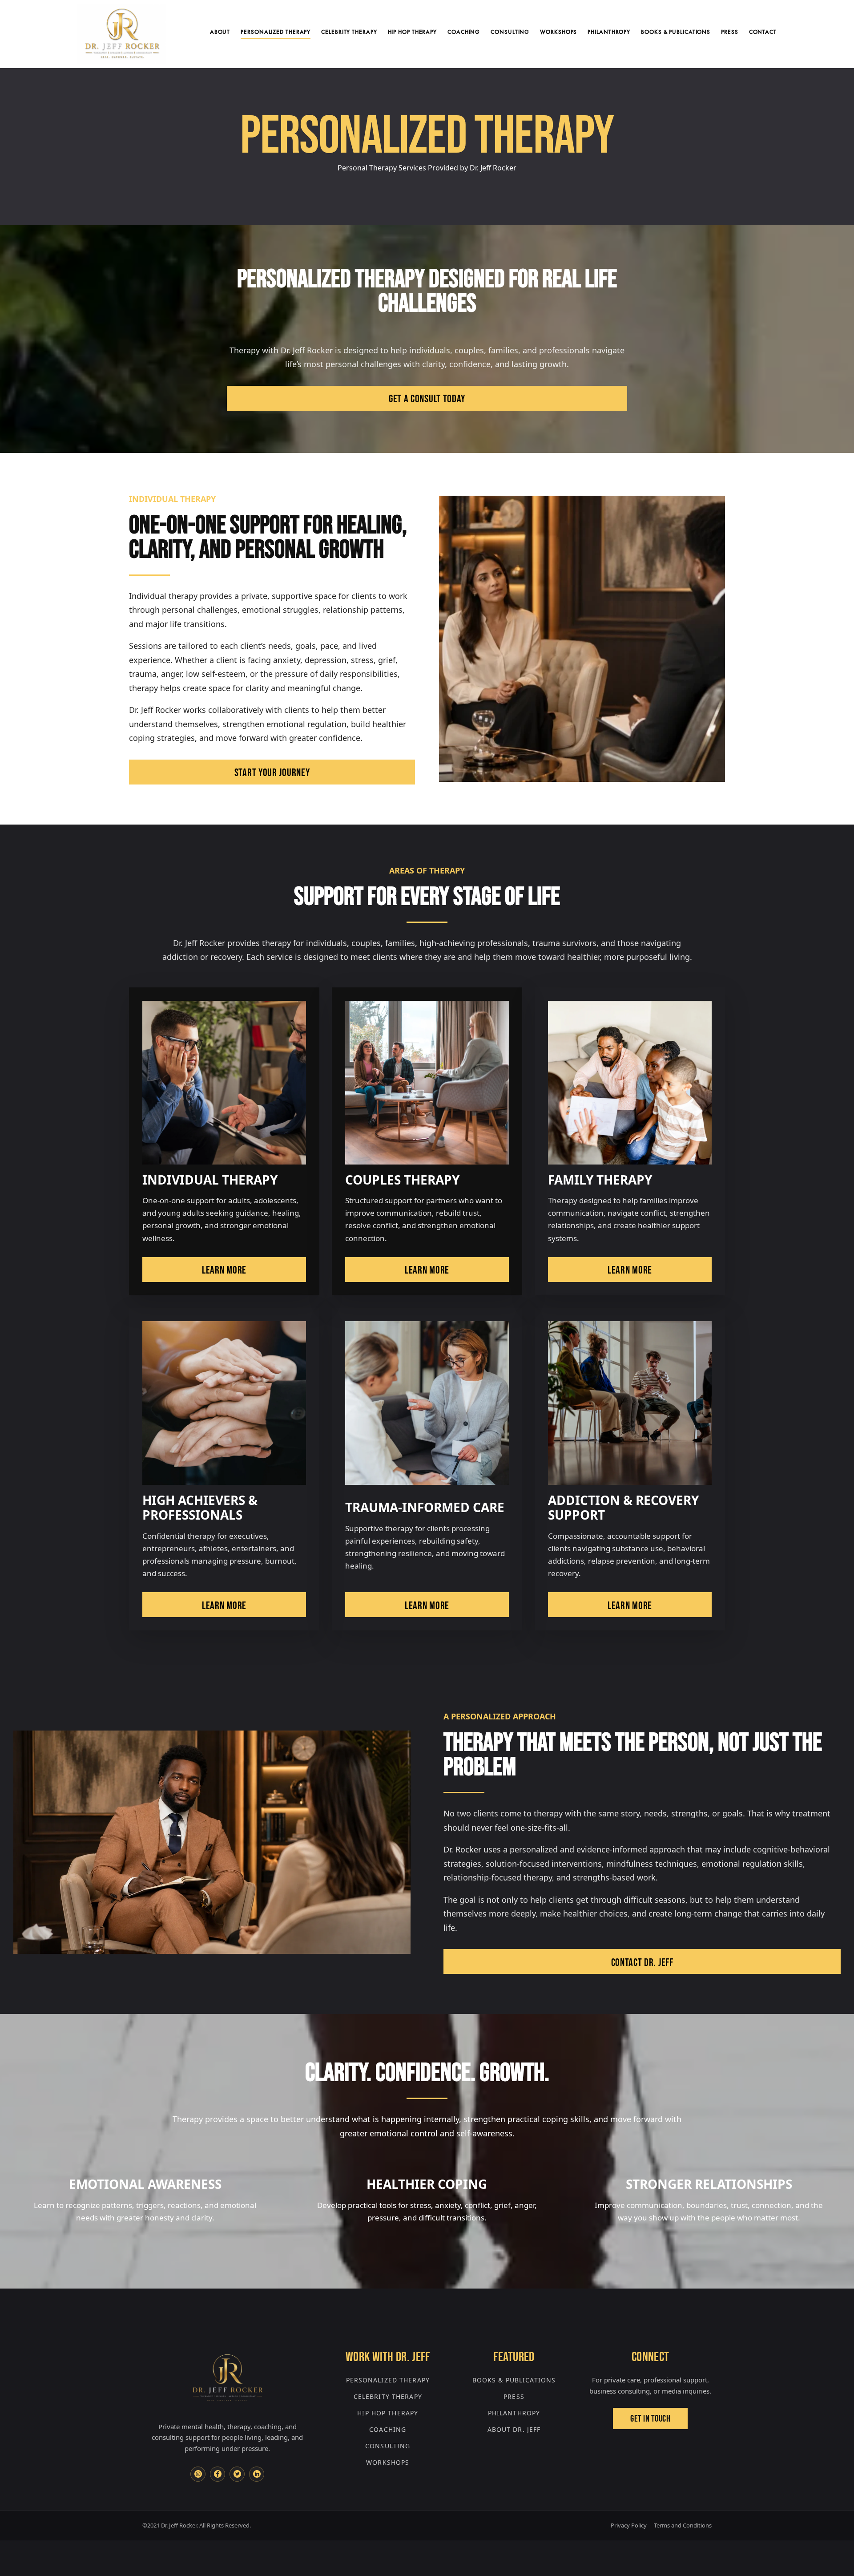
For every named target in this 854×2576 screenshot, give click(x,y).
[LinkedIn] (257, 2474)
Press (514, 2396)
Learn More (224, 1270)
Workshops (558, 32)
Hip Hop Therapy (413, 32)
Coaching (464, 32)
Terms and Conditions (683, 2525)
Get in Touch (650, 2419)
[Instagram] (198, 2474)
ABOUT (220, 32)
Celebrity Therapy (349, 32)
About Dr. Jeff (514, 2429)
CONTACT (763, 32)
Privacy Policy (629, 2525)
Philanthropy (609, 32)
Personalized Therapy (276, 32)
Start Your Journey (272, 773)
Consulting (510, 32)
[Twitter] (237, 2474)
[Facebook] (218, 2474)
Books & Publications (676, 32)
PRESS (730, 32)
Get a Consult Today (427, 399)
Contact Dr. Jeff (642, 1963)
